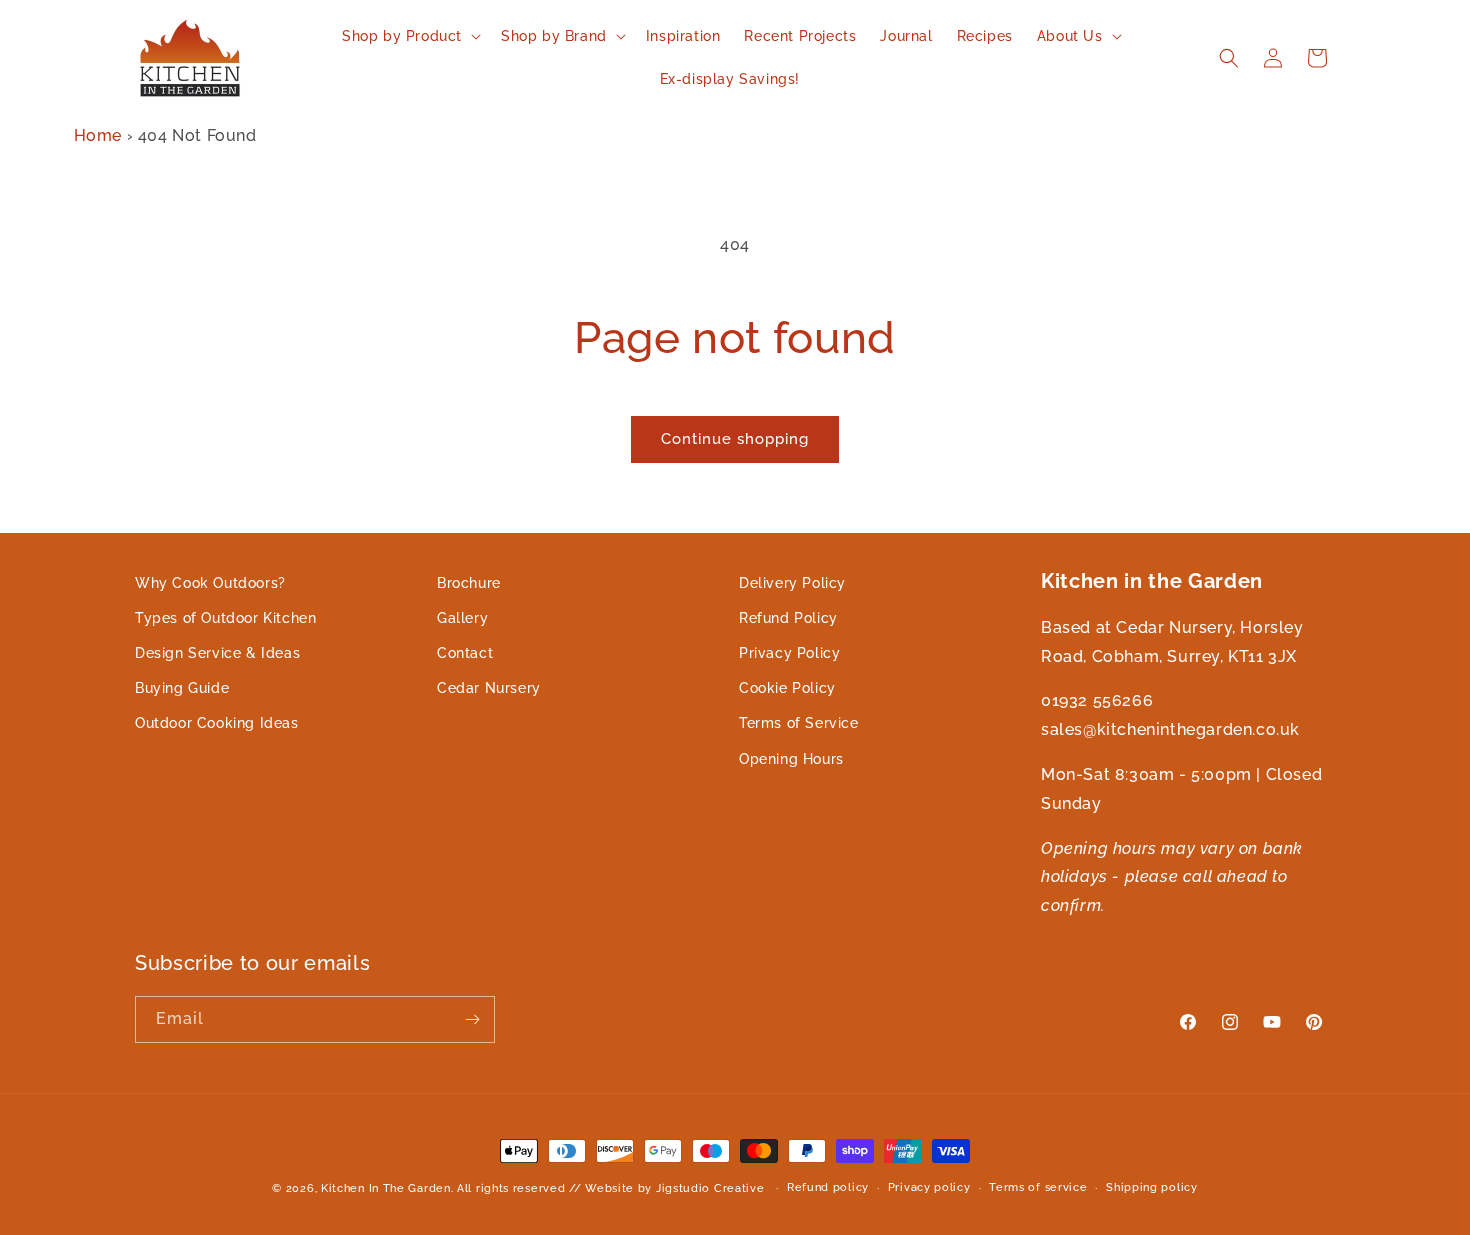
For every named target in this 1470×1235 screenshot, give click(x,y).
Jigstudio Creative (710, 1188)
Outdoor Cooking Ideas (217, 724)
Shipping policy (1152, 1187)
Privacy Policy (789, 653)
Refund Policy (788, 618)
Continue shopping (735, 439)
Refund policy (828, 1187)
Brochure (469, 583)
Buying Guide (182, 688)
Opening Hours (791, 759)
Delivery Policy (792, 583)
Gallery (462, 618)
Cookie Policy (787, 688)
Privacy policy (929, 1187)
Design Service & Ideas (217, 653)
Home (98, 135)
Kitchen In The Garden (386, 1188)
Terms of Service (799, 724)
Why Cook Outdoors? (210, 583)
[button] (409, 36)
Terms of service (1038, 1187)
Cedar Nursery (489, 688)
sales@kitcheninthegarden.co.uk (1170, 729)
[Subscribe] (472, 1019)
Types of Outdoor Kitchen (225, 618)
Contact (465, 653)
